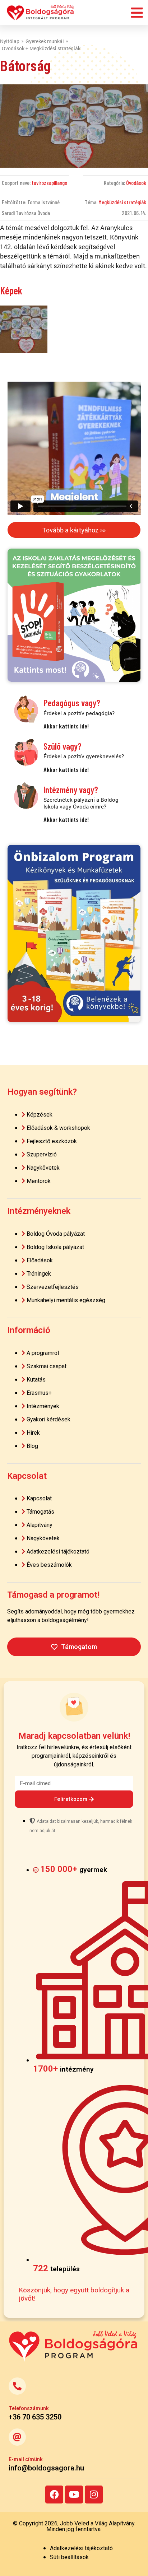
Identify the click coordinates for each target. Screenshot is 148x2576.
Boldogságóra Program (41, 13)
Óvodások (136, 183)
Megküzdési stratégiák (122, 202)
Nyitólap (10, 41)
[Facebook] (54, 2495)
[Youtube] (74, 2495)
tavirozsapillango (49, 183)
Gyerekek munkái (45, 41)
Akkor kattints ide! (66, 726)
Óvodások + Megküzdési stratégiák (41, 48)
